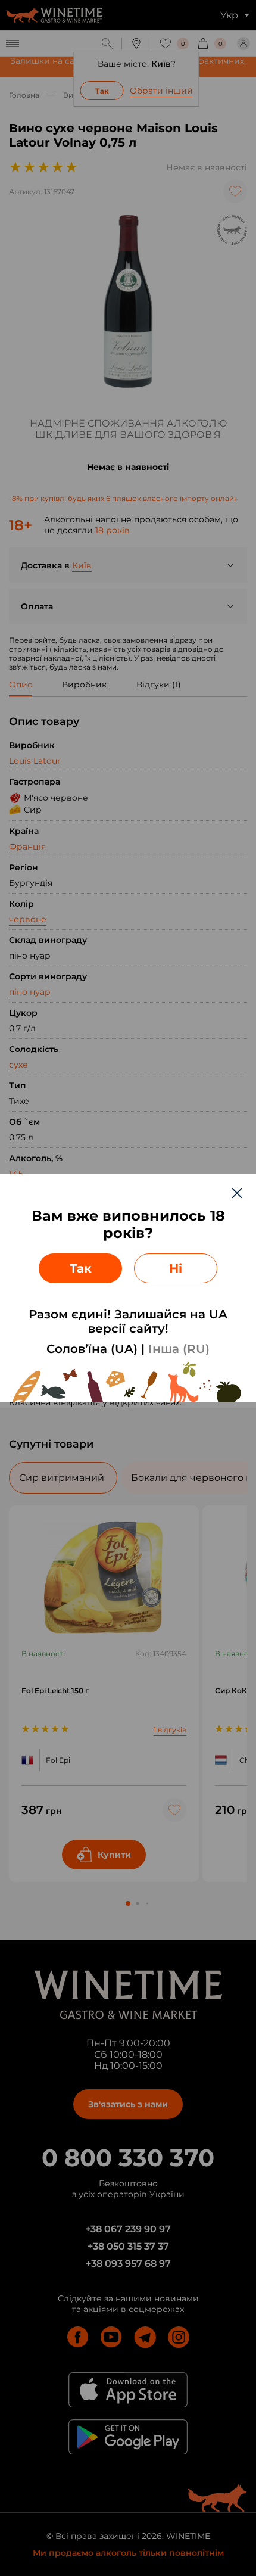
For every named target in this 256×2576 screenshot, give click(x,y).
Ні (176, 1268)
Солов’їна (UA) (92, 1349)
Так (81, 1268)
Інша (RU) (179, 1349)
